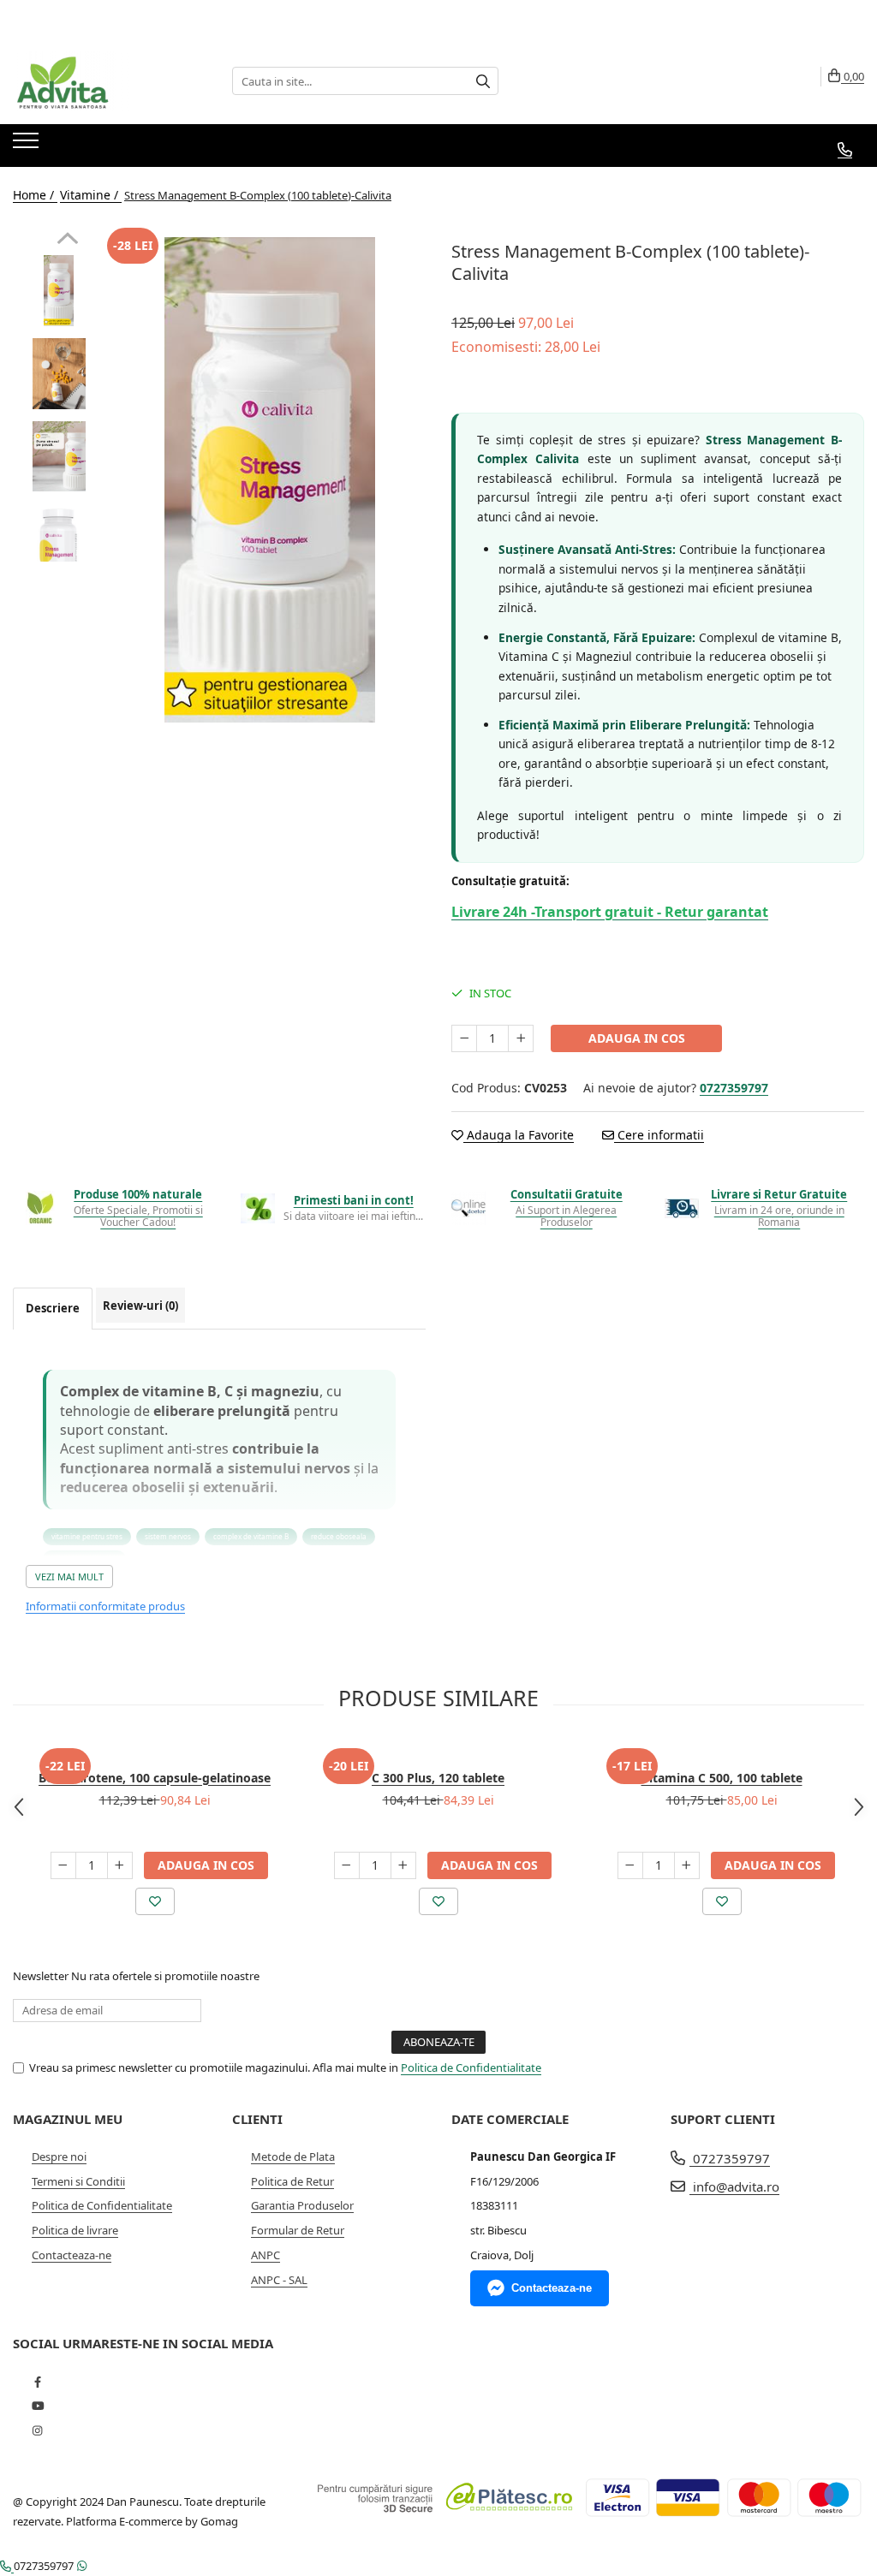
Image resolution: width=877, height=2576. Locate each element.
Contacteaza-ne (72, 2255)
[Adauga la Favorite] (155, 1901)
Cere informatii (659, 1135)
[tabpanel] (269, 480)
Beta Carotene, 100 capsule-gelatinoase (155, 1778)
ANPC (265, 2255)
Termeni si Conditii (78, 2181)
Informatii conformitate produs (105, 1606)
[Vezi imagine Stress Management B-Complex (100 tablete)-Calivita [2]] (59, 456)
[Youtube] (37, 2406)
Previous (67, 241)
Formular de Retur (298, 2230)
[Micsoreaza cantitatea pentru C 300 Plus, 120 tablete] (347, 1865)
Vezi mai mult (69, 1577)
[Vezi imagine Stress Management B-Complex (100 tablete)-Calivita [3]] (59, 540)
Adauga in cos (637, 1038)
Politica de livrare (75, 2230)
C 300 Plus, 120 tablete (438, 1778)
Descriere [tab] (53, 1308)
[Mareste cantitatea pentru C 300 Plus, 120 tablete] (403, 1865)
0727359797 (730, 2158)
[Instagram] (37, 2430)
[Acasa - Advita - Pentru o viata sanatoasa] (98, 81)
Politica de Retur (292, 2181)
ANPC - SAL (279, 2280)
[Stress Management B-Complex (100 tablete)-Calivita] (269, 480)
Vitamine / (91, 195)
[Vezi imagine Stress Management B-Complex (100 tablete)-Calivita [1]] (59, 374)
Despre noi (59, 2157)
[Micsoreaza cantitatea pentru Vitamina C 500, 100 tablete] (630, 1865)
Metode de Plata (293, 2157)
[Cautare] (483, 81)
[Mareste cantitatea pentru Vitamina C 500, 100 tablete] (687, 1865)
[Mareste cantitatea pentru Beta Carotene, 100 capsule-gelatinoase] (120, 1865)
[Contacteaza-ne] (845, 150)
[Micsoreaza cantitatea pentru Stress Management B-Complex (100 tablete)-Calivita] (464, 1038)
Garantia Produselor (302, 2205)
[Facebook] (37, 2382)
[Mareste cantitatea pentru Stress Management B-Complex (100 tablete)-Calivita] (521, 1038)
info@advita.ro (734, 2186)
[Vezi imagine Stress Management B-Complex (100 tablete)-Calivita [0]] (59, 291)
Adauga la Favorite (519, 1135)
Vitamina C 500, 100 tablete (722, 1778)
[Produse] (28, 146)
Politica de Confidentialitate (471, 2067)
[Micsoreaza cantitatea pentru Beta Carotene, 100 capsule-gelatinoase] (63, 1865)
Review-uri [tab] (140, 1306)
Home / (35, 195)
